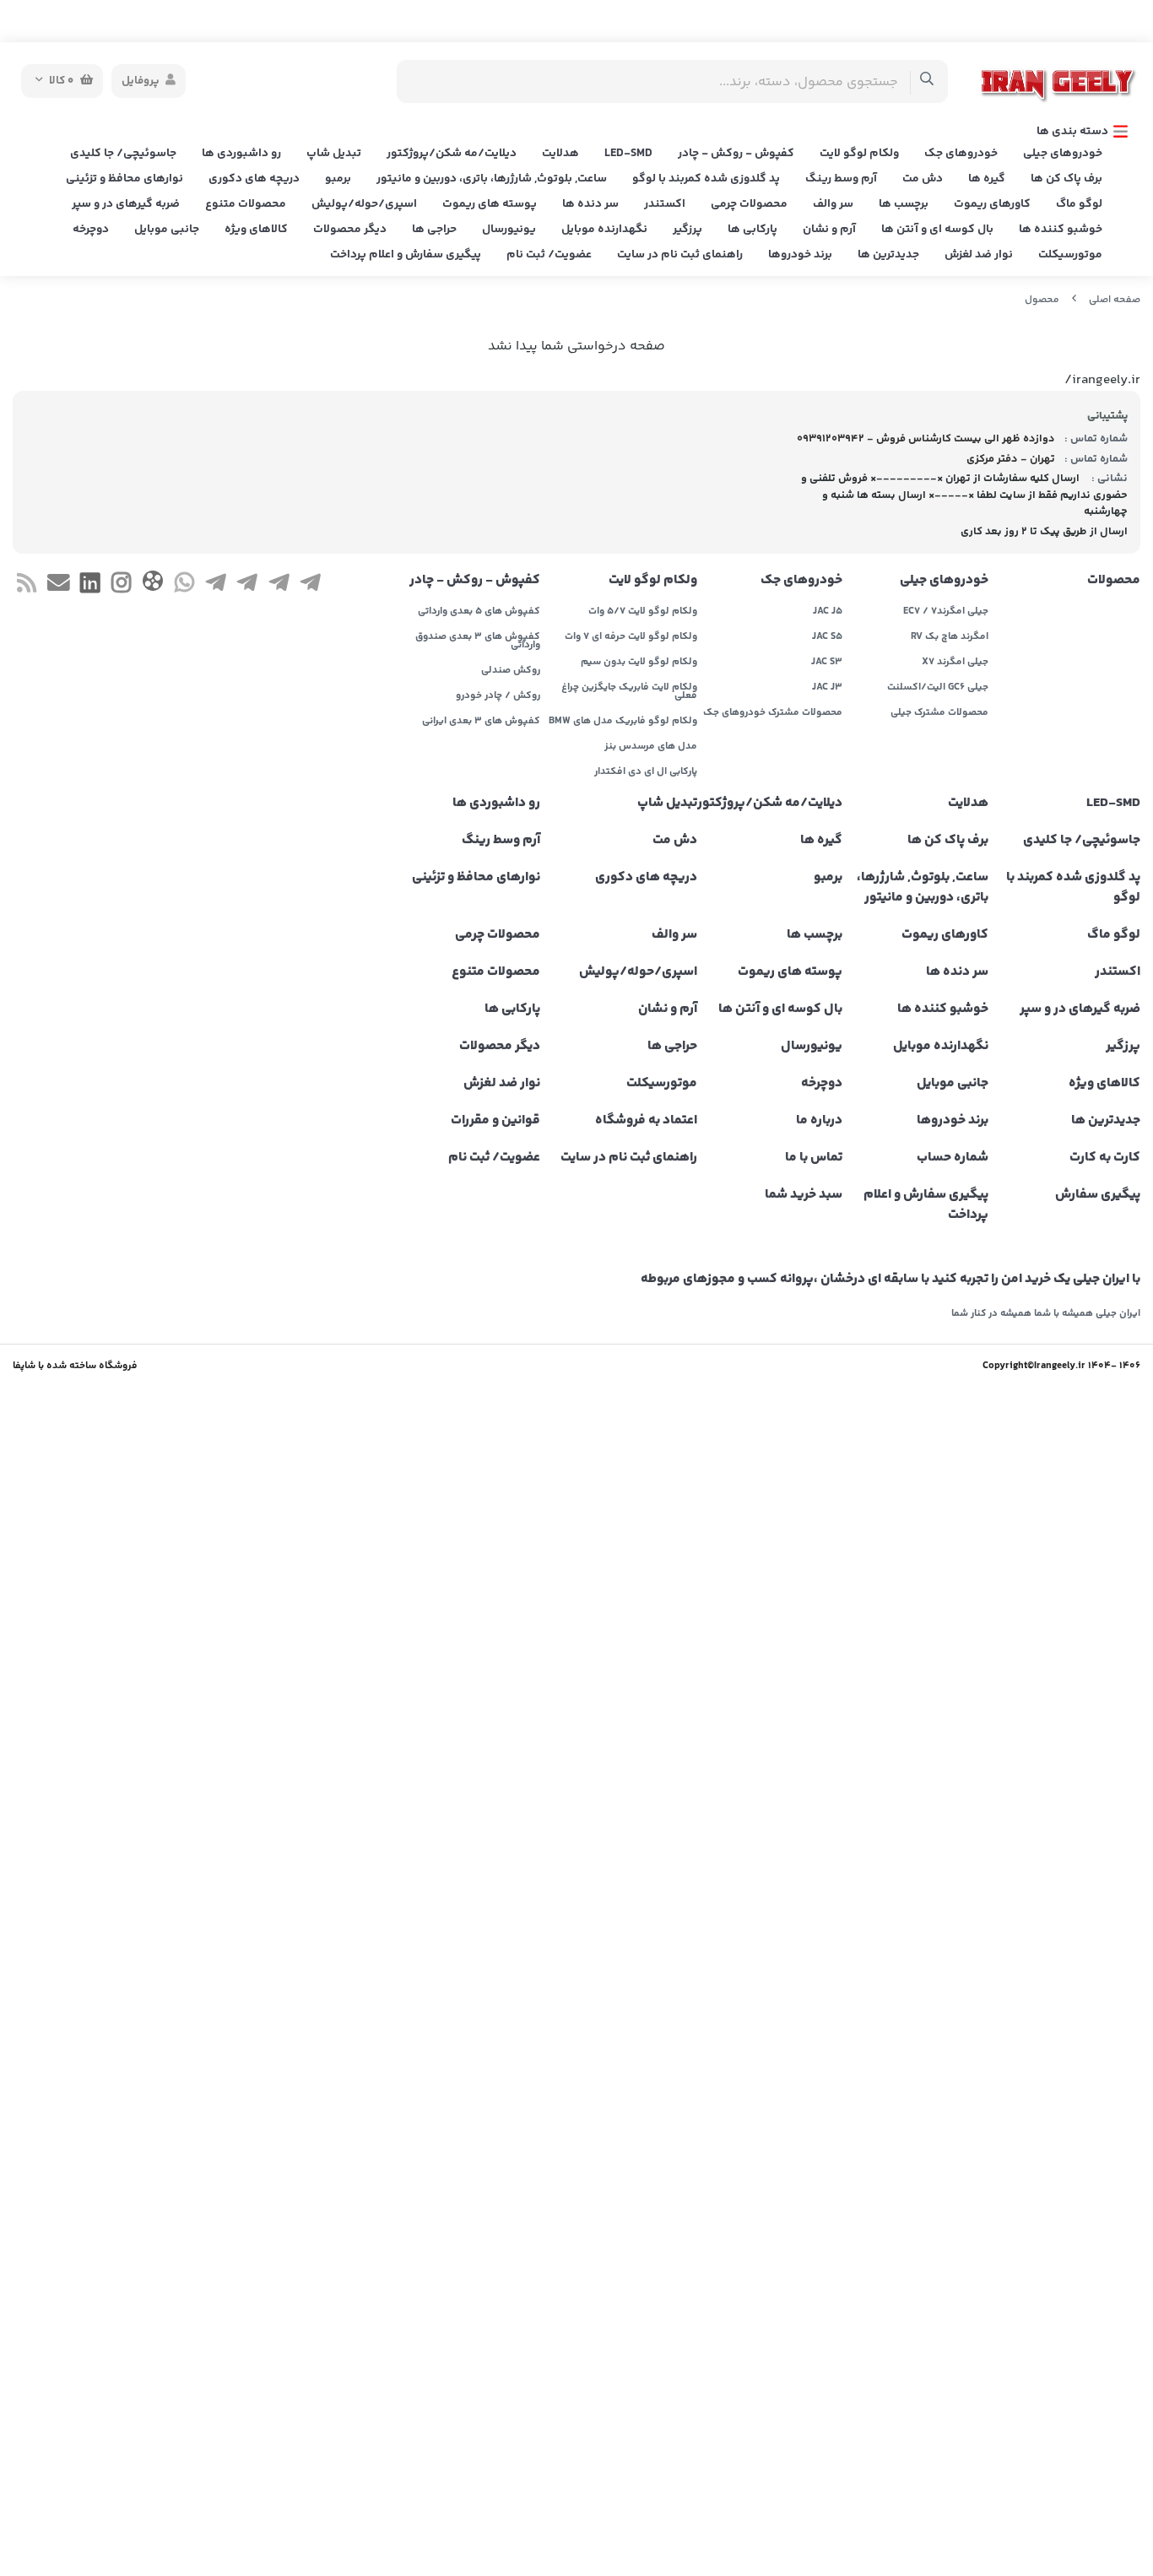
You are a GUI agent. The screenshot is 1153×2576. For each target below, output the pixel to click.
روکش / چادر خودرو (498, 696)
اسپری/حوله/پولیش (364, 204)
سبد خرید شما (804, 1195)
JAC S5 (827, 637)
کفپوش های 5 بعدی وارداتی (479, 612)
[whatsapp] (184, 586)
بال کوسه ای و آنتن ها (937, 230)
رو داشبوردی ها (241, 154)
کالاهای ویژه (256, 230)
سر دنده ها (590, 204)
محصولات (1114, 581)
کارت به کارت (1105, 1158)
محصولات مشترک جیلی (939, 713)
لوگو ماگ (1079, 204)
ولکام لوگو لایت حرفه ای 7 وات (631, 637)
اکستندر (665, 204)
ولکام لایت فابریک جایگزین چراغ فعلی (629, 692)
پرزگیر (687, 230)
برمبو (338, 179)
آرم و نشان (829, 230)
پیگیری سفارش (1098, 1195)
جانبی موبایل (167, 230)
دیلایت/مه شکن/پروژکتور (452, 154)
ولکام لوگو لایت (859, 154)
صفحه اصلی (1115, 300)
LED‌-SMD (628, 154)
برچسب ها (904, 204)
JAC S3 (827, 663)
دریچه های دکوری (254, 179)
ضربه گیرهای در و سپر (126, 204)
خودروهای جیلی (1063, 154)
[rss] (27, 586)
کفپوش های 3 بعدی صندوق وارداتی (477, 641)
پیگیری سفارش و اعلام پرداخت (406, 255)
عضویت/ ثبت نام (549, 255)
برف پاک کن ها (1066, 179)
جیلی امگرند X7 (955, 663)
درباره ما (819, 1121)
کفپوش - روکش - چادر (736, 154)
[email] (58, 586)
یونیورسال (509, 230)
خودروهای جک (961, 154)
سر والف (833, 204)
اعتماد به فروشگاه (646, 1121)
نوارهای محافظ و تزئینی (125, 179)
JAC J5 (828, 612)
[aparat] (152, 584)
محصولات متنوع (246, 204)
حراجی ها (434, 230)
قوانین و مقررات (495, 1121)
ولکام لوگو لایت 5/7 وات (643, 612)
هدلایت (560, 154)
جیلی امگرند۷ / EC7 (945, 612)
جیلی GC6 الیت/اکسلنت (937, 688)
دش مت (923, 179)
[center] (927, 81)
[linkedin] (90, 586)
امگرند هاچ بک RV (949, 637)
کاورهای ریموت (992, 204)
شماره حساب (952, 1158)
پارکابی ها (752, 230)
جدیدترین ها (888, 255)
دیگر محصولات (350, 230)
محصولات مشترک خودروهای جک (773, 713)
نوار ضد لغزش (979, 255)
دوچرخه (91, 230)
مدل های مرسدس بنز (651, 747)
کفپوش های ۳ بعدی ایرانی (481, 722)
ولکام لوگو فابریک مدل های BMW (623, 722)
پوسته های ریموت (490, 204)
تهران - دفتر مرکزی (1011, 459)
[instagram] (121, 586)
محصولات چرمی (749, 204)
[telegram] (310, 586)
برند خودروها (800, 255)
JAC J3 (827, 688)
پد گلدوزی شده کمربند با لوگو (706, 179)
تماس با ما (814, 1158)
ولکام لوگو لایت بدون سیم (639, 663)
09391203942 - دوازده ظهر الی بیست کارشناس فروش (926, 439)
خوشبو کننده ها (1061, 230)
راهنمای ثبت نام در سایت (680, 255)
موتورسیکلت (1070, 255)
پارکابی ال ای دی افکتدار (646, 772)
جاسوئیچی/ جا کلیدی (123, 154)
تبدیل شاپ (334, 154)
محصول (1042, 300)
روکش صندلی (510, 671)
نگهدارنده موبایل (604, 230)
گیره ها (987, 179)
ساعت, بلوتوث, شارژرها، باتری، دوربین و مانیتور (492, 179)
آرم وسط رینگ (841, 179)
